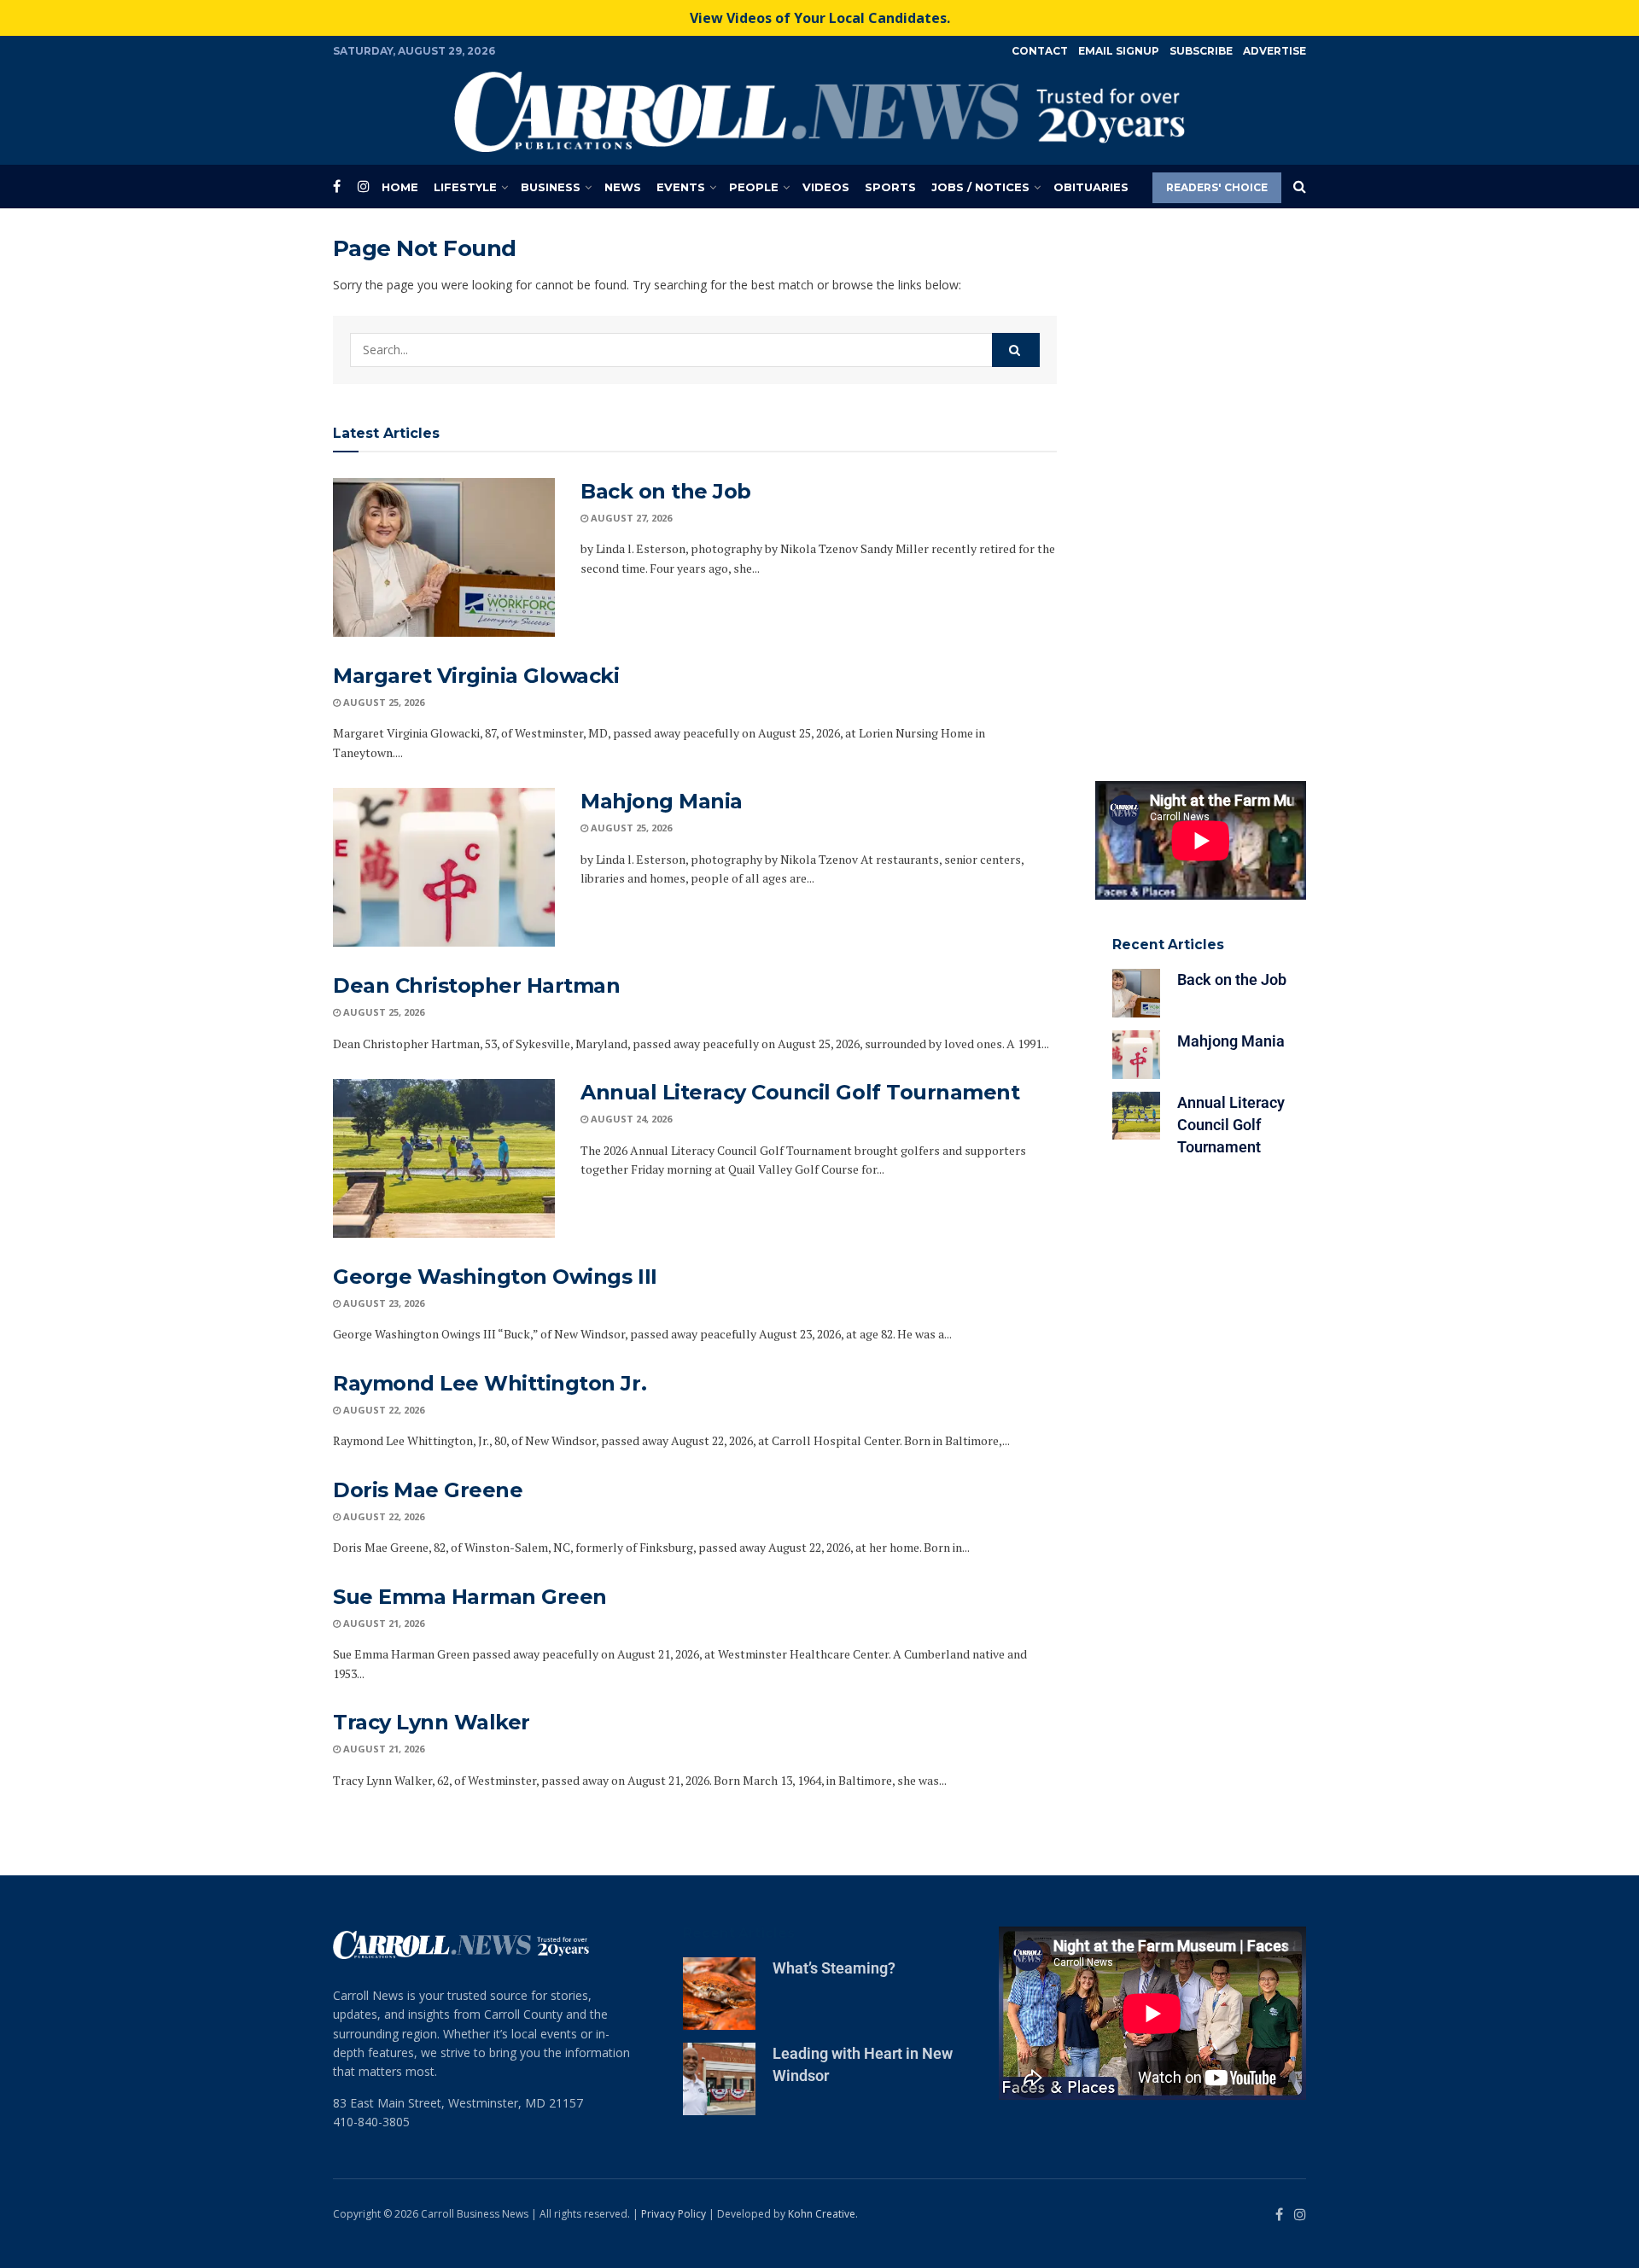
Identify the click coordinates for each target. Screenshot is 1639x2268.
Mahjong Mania (662, 801)
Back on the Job (666, 491)
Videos (826, 187)
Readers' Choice (1217, 187)
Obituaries (1091, 187)
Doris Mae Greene (428, 1490)
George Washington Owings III (495, 1277)
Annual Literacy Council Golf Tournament (800, 1092)
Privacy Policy (674, 2214)
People (754, 187)
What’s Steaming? (834, 1968)
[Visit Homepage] (819, 112)
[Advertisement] (1201, 491)
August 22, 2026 (382, 1410)
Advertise (1274, 51)
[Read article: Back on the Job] (444, 557)
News (623, 187)
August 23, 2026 (382, 1303)
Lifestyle (465, 187)
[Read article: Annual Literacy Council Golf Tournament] (444, 1158)
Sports (890, 187)
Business (551, 187)
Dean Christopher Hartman (476, 985)
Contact (1040, 51)
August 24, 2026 (630, 1119)
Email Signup (1119, 51)
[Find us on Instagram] (364, 187)
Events (681, 187)
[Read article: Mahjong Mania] (444, 867)
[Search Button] (1300, 187)
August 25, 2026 (382, 702)
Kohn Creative (822, 2214)
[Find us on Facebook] (337, 187)
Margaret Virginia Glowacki (476, 676)
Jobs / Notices (980, 187)
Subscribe (1201, 51)
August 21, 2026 (382, 1623)
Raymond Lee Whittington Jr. (490, 1383)
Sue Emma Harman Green (470, 1597)
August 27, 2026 (630, 518)
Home (400, 187)
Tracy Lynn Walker (432, 1722)
